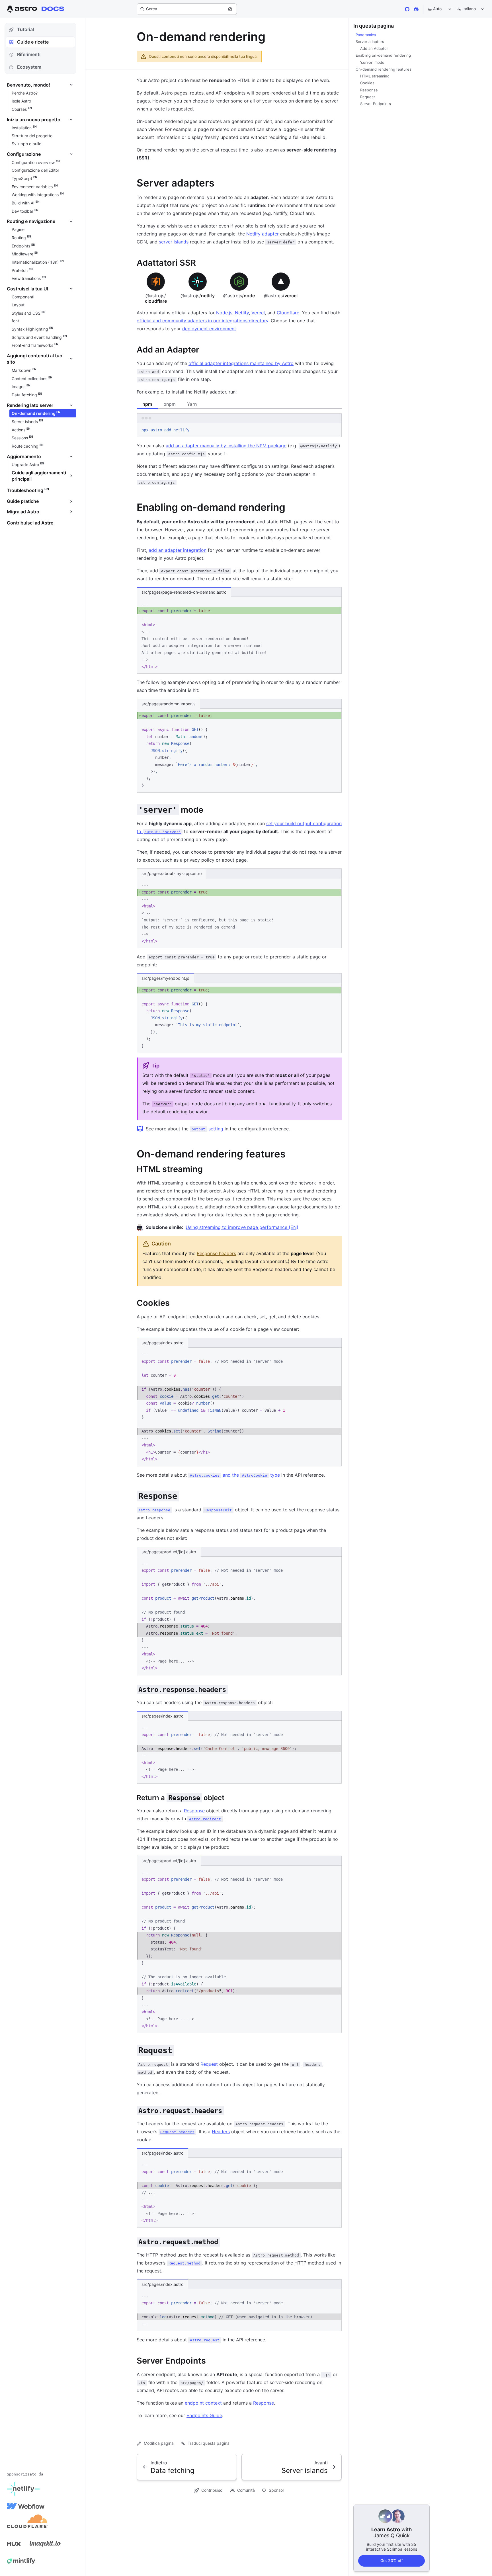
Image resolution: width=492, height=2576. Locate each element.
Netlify (242, 313)
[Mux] (14, 2544)
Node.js (224, 313)
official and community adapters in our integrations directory (202, 321)
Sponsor (276, 2490)
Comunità (246, 2490)
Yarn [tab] (192, 404)
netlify (198, 296)
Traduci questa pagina (209, 2443)
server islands (174, 242)
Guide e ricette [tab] (33, 42)
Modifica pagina (159, 2443)
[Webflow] (26, 2506)
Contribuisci (212, 2490)
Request (209, 2064)
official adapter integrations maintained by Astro (241, 363)
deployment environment (209, 329)
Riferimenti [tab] (29, 54)
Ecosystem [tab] (29, 67)
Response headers (216, 1253)
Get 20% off (392, 2560)
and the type (235, 1475)
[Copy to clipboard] (335, 429)
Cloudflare (288, 313)
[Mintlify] (21, 2561)
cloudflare (156, 298)
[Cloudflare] (27, 2523)
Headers (221, 2132)
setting (207, 1129)
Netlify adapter (263, 234)
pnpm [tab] (170, 404)
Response (194, 1811)
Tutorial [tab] (25, 29)
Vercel (258, 313)
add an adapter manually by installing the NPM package (226, 446)
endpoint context (203, 2403)
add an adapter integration (178, 550)
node (239, 296)
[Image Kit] (45, 2544)
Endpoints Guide (204, 2415)
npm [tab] (147, 404)
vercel (281, 296)
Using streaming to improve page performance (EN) (242, 1227)
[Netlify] (23, 2489)
